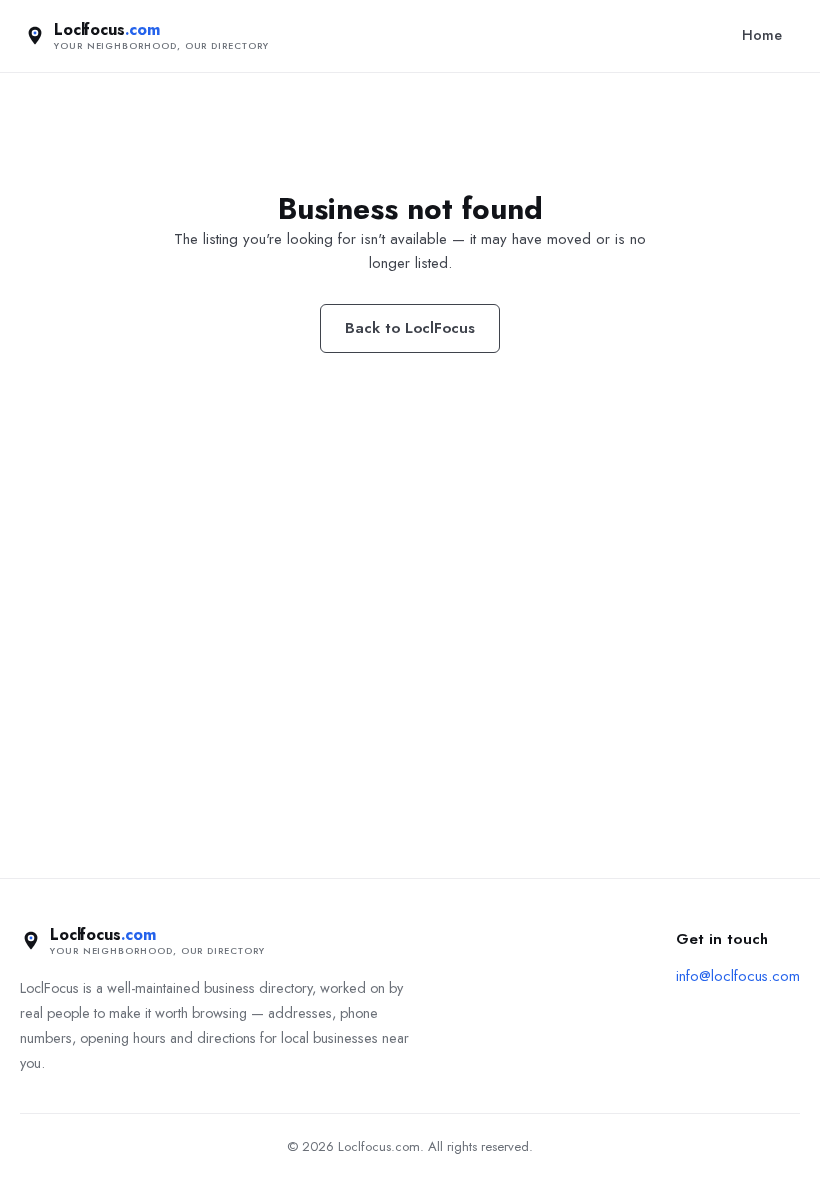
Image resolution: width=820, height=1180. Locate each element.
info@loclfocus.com (738, 976)
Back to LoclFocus (410, 328)
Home (762, 35)
